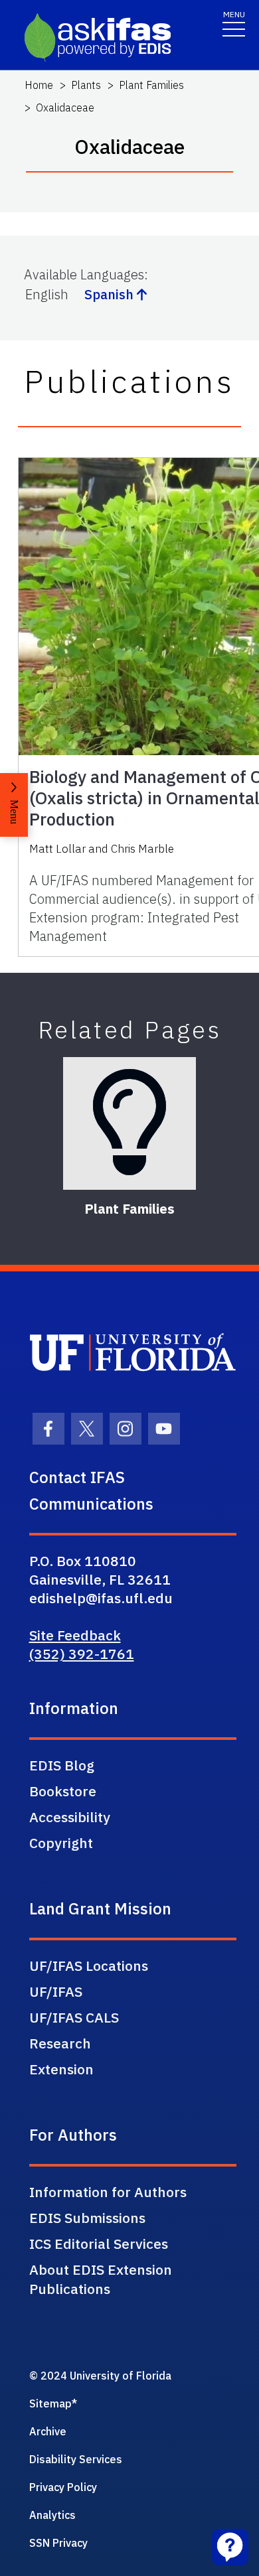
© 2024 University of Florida (100, 2376)
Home (39, 85)
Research (60, 2043)
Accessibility (70, 1817)
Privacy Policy (63, 2487)
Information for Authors (108, 2192)
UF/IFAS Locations (89, 1966)
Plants (86, 85)
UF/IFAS (56, 1991)
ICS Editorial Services (99, 2244)
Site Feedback (75, 1635)
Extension (61, 2069)
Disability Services (76, 2459)
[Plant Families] (129, 1123)
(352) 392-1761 (82, 1654)
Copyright (61, 1843)
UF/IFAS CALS (74, 2017)
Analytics (52, 2515)
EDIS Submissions (87, 2218)
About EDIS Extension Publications (101, 2279)
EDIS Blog (62, 1765)
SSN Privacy (58, 2543)
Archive (48, 2431)
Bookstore (63, 1791)
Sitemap (50, 2403)
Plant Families (151, 85)
